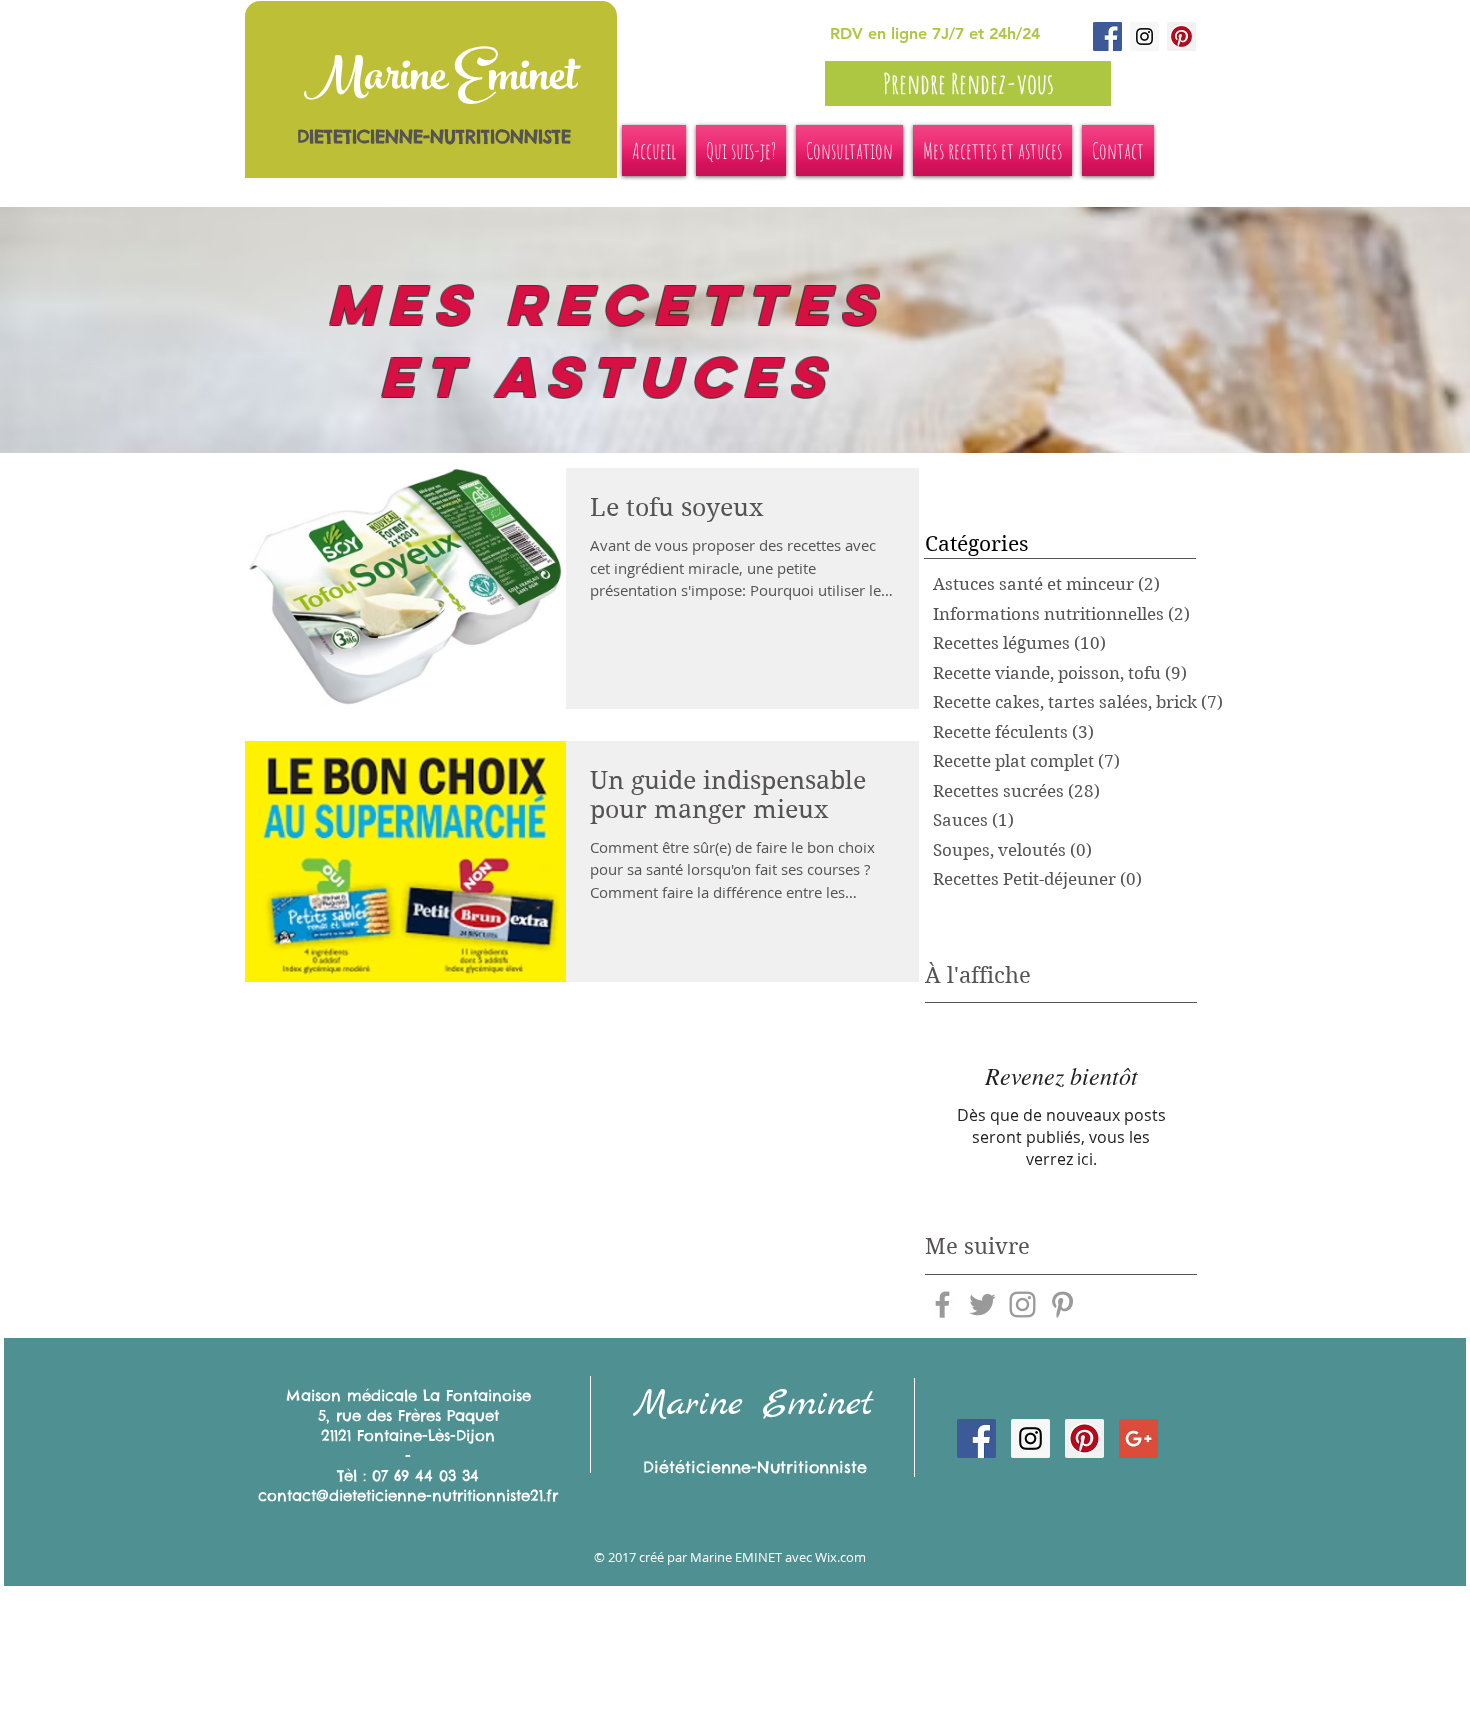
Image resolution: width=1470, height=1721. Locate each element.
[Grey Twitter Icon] (982, 1304)
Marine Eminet (440, 81)
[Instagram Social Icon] (1144, 36)
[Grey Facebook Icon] (942, 1304)
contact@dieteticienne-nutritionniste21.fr (408, 1495)
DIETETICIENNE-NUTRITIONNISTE (434, 136)
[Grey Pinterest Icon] (1062, 1304)
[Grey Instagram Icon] (1022, 1304)
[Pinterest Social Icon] (1181, 36)
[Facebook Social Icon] (1107, 36)
